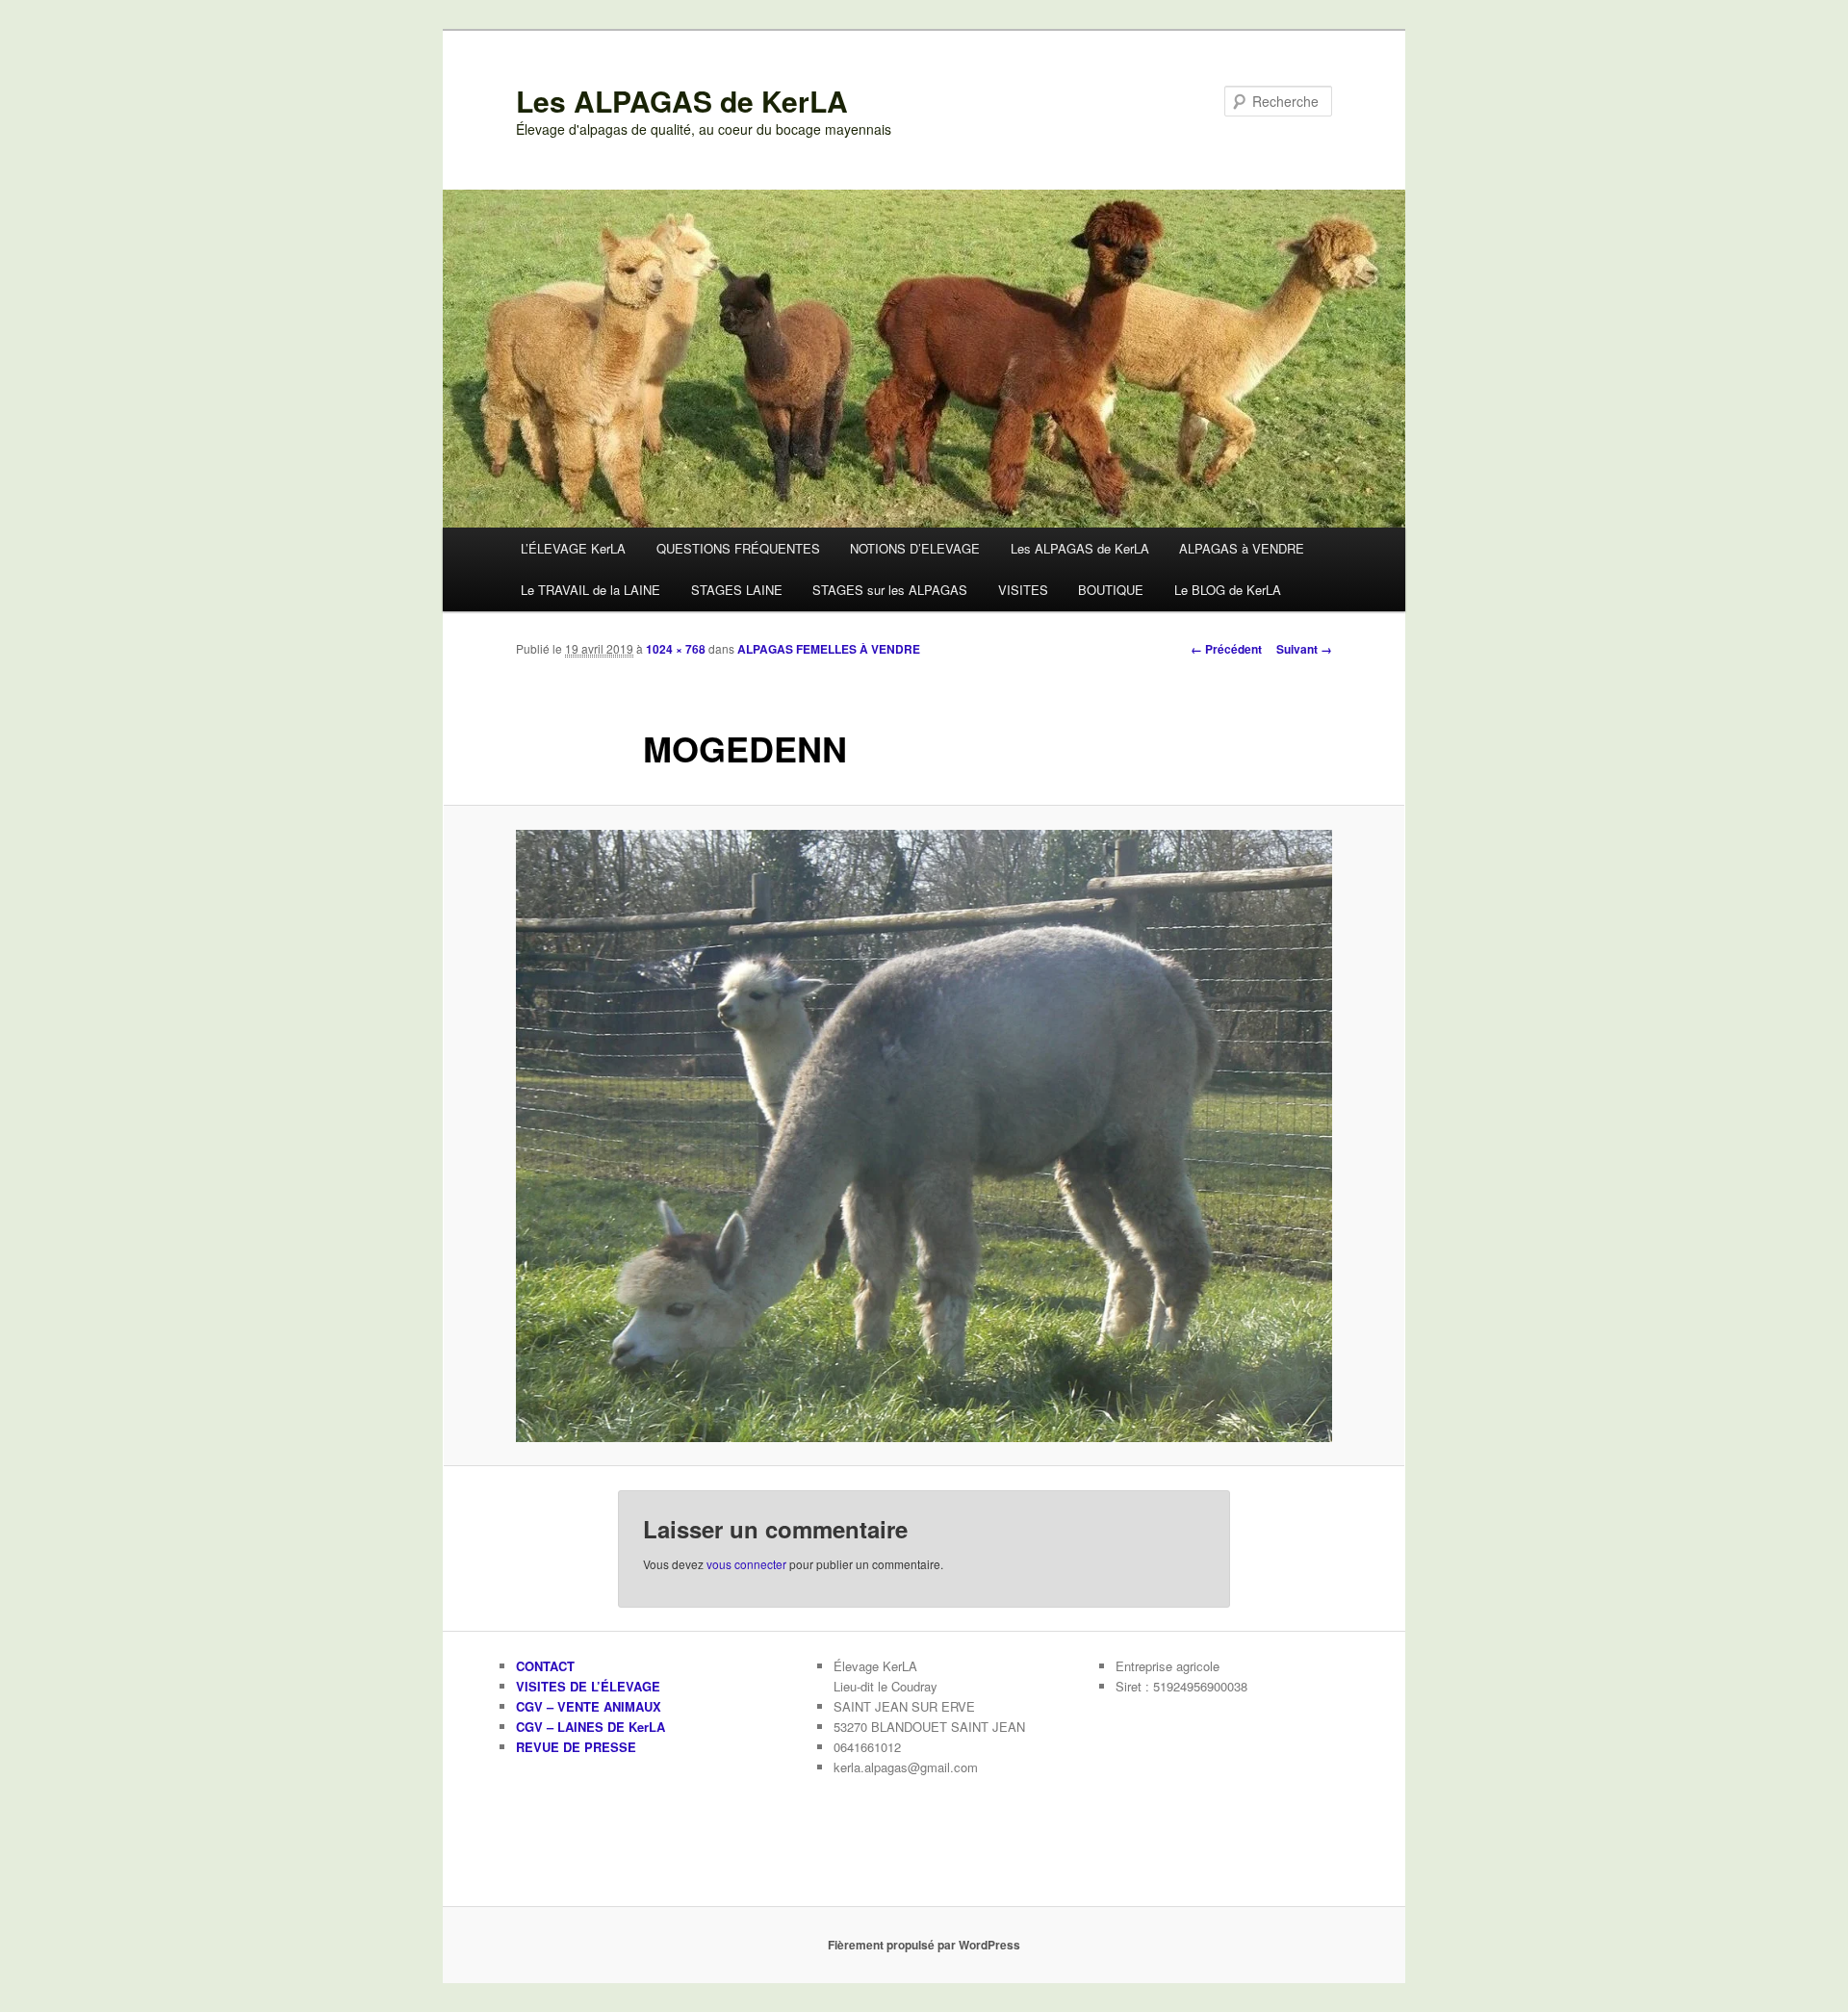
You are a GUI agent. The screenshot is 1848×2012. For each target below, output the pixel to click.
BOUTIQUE (1111, 590)
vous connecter (746, 1564)
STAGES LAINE (737, 590)
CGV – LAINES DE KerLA (590, 1727)
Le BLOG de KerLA (1228, 590)
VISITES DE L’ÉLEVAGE (588, 1686)
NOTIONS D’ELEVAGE (915, 548)
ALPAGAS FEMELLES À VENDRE (829, 649)
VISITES (1023, 590)
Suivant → (1304, 649)
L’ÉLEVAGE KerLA (573, 548)
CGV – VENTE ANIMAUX (589, 1706)
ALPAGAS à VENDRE (1242, 548)
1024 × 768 (676, 649)
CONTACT (545, 1666)
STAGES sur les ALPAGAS (890, 590)
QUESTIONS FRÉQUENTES (738, 548)
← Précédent (1226, 649)
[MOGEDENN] (924, 1136)
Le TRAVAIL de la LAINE (590, 590)
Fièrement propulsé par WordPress (924, 1945)
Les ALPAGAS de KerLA (682, 101)
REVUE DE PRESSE (576, 1747)
